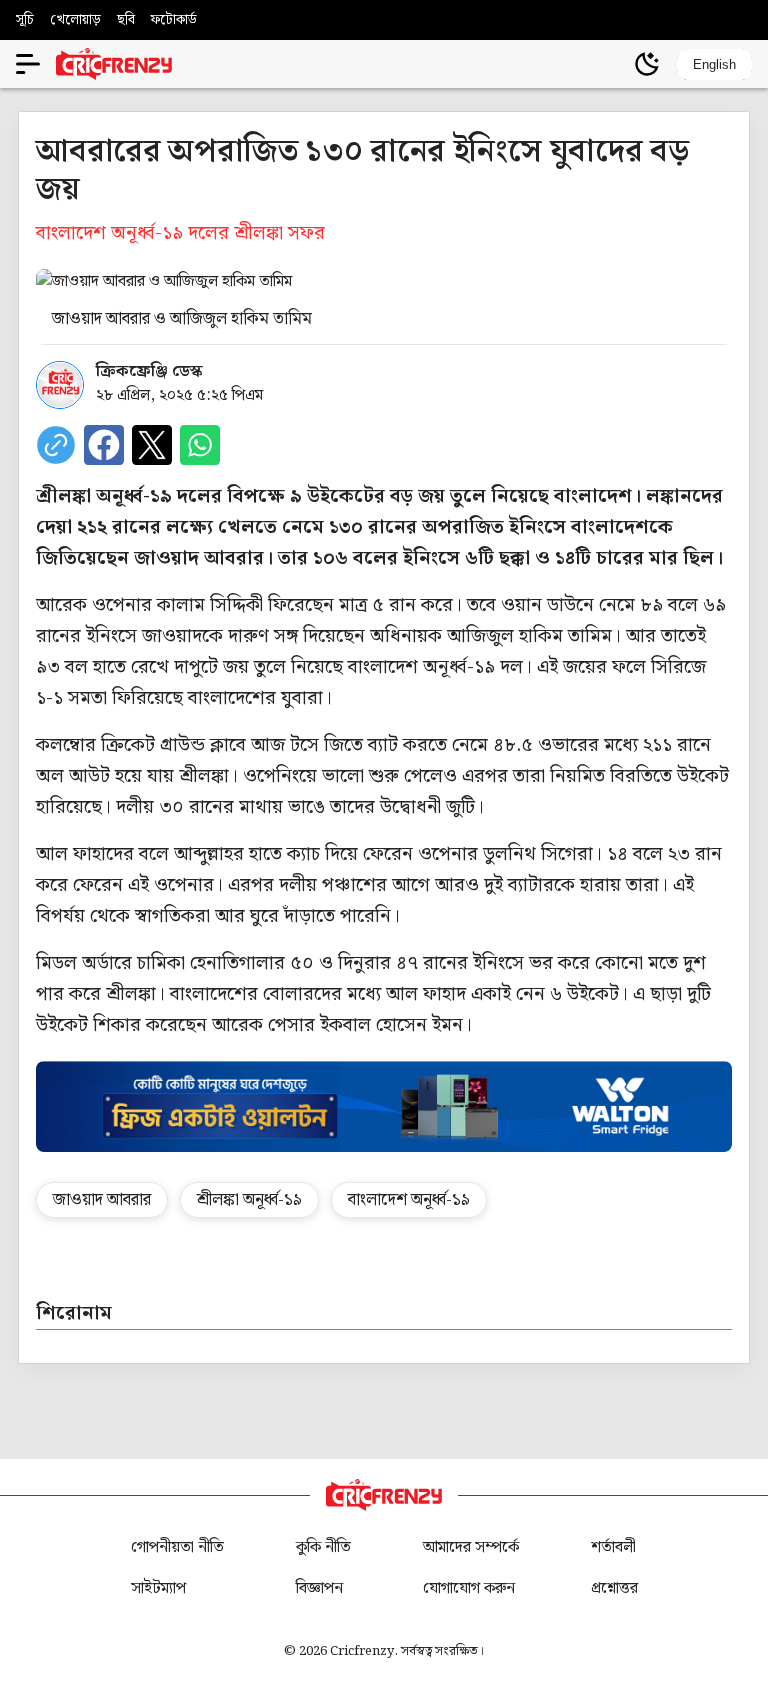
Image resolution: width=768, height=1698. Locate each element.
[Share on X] (152, 445)
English (714, 64)
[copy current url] (56, 445)
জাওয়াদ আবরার (102, 1200)
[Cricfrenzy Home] (114, 64)
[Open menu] (28, 64)
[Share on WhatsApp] (200, 445)
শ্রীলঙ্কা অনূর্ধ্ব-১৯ (249, 1200)
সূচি (25, 20)
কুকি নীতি (323, 1547)
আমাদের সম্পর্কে (471, 1547)
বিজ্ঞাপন (319, 1588)
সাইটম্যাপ (158, 1588)
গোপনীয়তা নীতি (177, 1547)
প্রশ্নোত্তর (614, 1588)
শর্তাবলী (613, 1547)
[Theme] (647, 64)
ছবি (126, 20)
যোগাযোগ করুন (469, 1588)
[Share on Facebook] (104, 445)
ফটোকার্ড (174, 20)
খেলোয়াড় (75, 20)
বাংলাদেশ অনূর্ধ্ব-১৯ (409, 1200)
